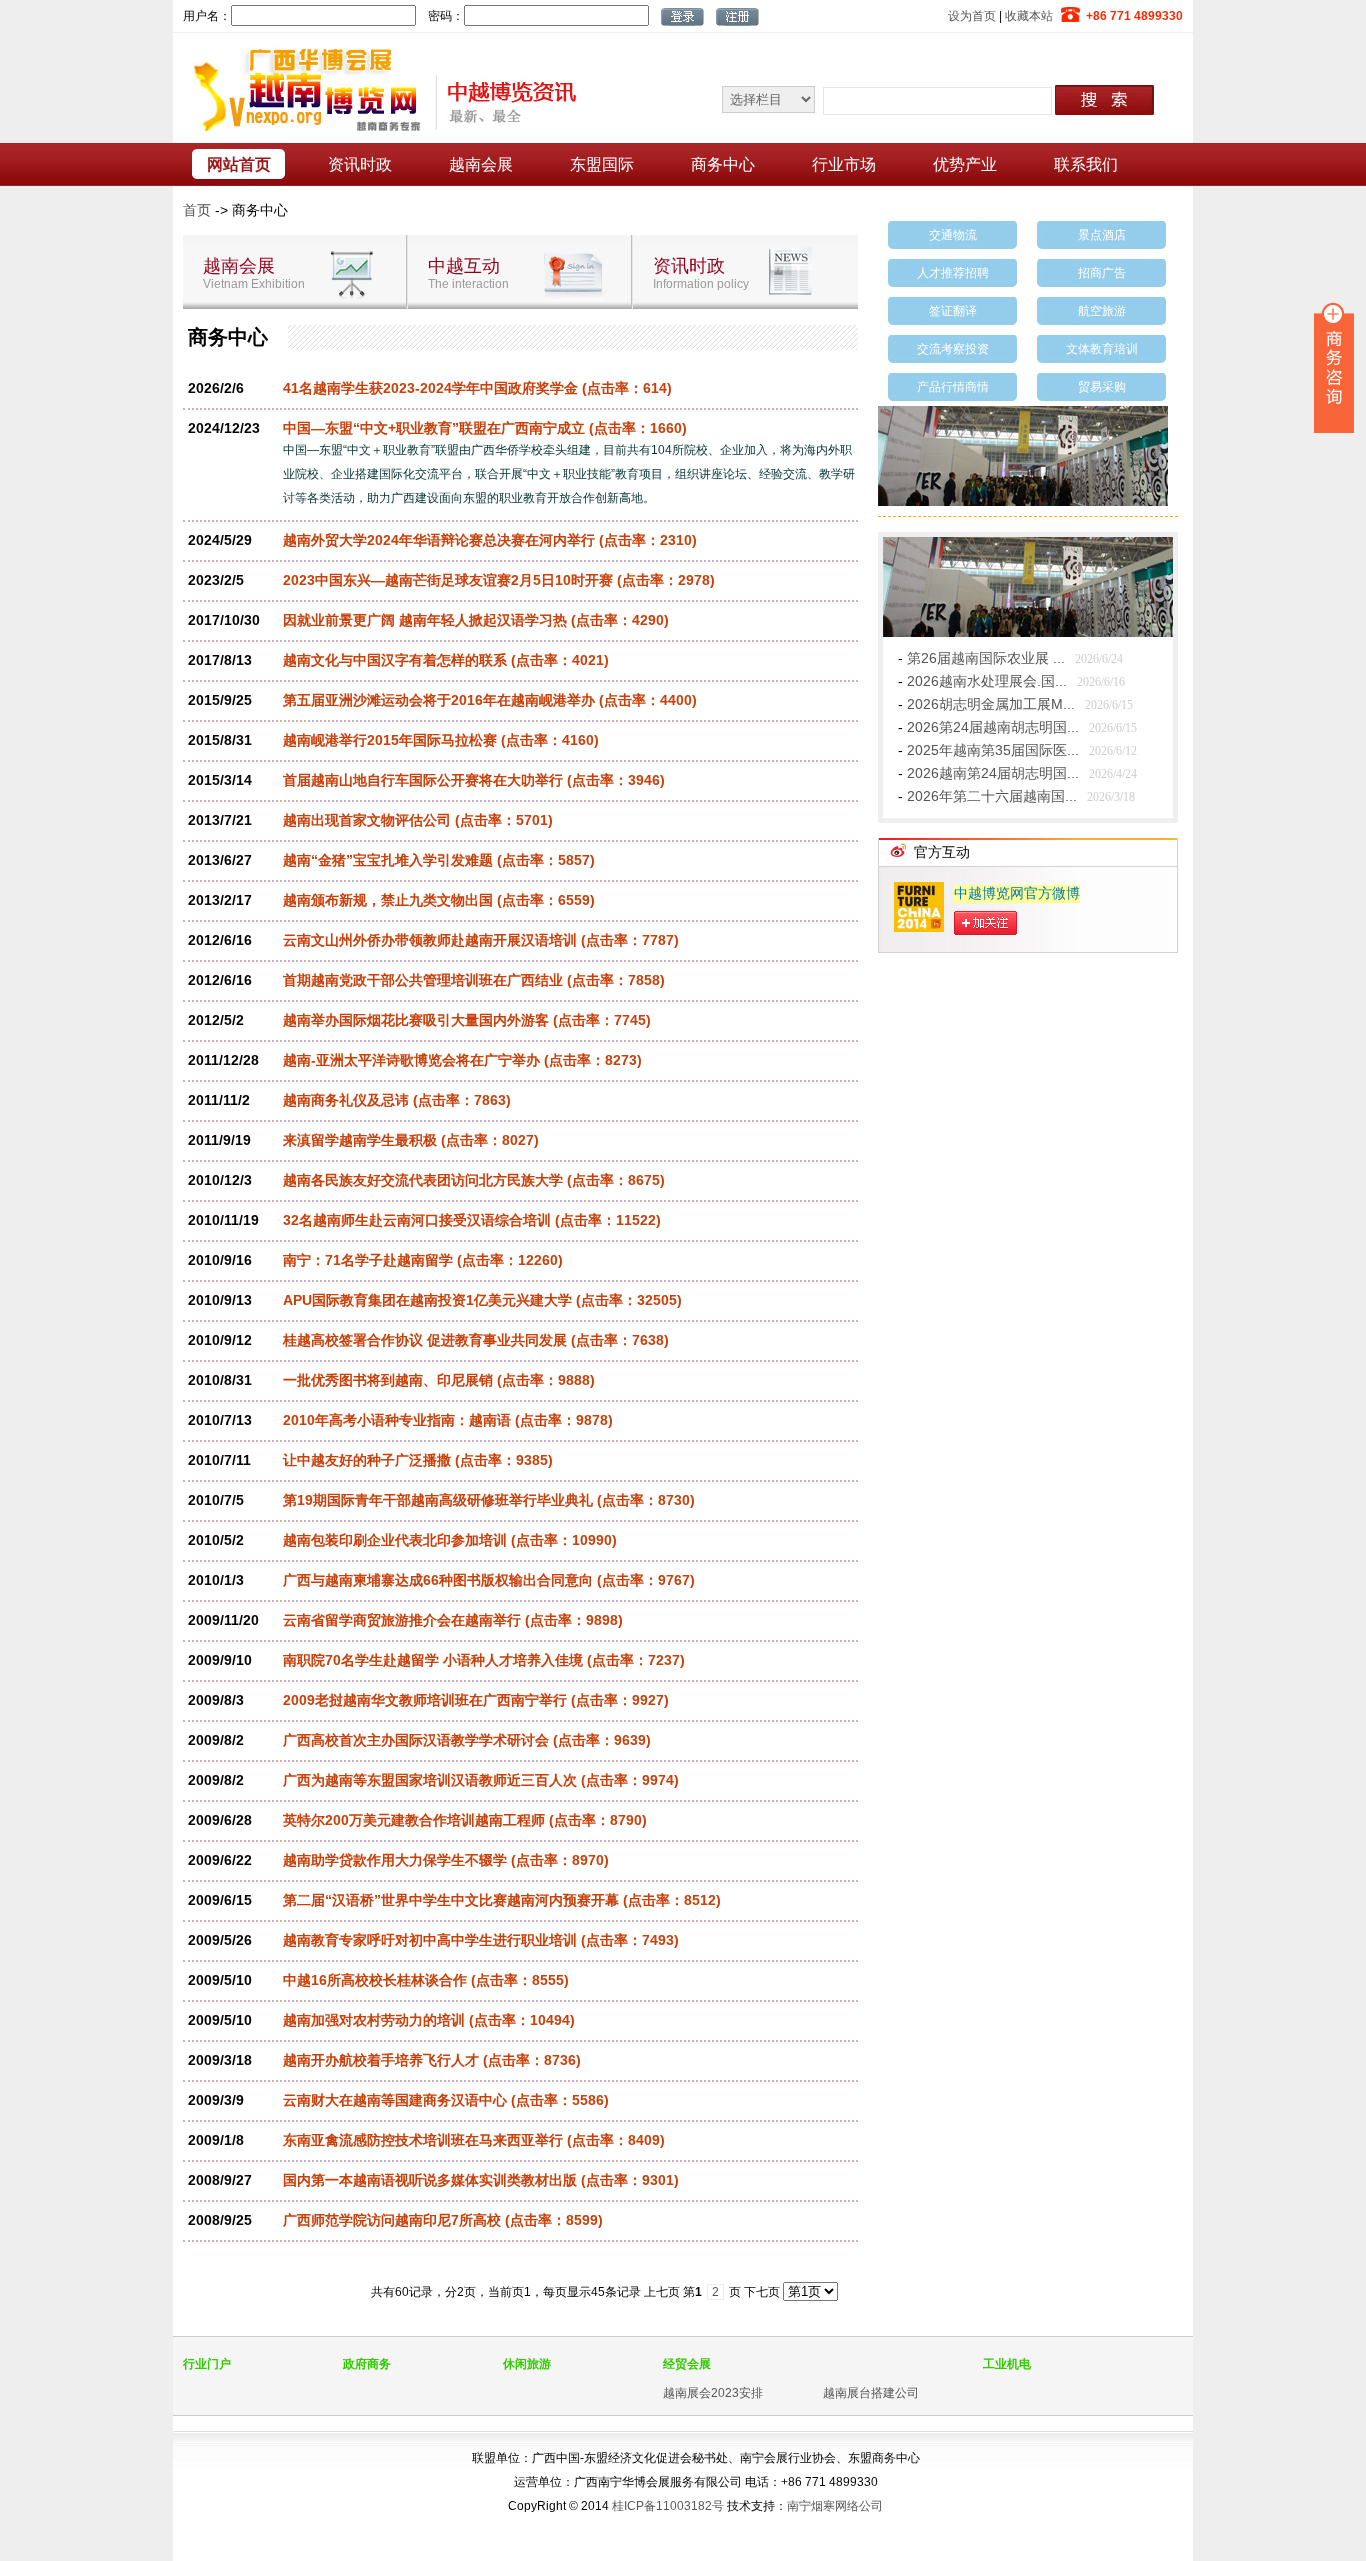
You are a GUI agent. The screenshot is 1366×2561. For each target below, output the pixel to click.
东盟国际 (602, 164)
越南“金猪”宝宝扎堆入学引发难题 (388, 860)
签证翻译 (953, 311)
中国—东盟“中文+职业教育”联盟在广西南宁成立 (434, 428)
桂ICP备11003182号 (668, 2506)
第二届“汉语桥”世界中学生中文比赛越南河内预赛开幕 (451, 1900)
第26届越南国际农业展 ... (986, 658)
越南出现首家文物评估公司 (367, 820)
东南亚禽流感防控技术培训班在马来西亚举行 (423, 2140)
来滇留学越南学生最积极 (360, 1140)
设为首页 (972, 16)
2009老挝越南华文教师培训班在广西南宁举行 (425, 1700)
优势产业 (965, 164)
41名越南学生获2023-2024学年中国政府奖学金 (430, 388)
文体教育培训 (1102, 349)
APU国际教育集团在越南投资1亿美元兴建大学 (427, 1300)
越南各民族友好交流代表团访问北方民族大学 (423, 1180)
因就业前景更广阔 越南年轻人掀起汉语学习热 (425, 620)
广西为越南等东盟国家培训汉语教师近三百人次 (430, 1780)
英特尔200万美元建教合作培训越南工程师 (414, 1820)
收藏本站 (1029, 16)
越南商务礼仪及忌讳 (346, 1100)
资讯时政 (360, 164)
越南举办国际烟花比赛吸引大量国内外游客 (416, 1020)
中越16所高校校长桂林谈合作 (375, 1980)
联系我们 (1086, 164)
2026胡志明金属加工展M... (991, 704)
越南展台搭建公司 (871, 2393)
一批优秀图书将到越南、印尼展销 (388, 1380)
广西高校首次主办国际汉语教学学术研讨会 (416, 1740)
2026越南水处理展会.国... (987, 681)
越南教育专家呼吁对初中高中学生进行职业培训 (430, 1940)
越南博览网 (378, 88)
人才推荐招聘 (953, 273)
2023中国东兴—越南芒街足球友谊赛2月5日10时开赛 (448, 580)
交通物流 (953, 235)
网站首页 (239, 164)
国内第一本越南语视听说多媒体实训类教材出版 (430, 2180)
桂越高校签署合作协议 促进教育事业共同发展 (425, 1340)
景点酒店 (1102, 235)
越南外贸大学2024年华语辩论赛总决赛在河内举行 (439, 540)
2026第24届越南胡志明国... (993, 727)
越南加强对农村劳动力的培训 (374, 2020)
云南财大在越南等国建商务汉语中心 (395, 2100)
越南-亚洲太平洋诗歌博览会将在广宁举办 (411, 1060)
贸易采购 (1102, 387)
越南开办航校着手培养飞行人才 (381, 2060)
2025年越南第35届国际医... (993, 750)
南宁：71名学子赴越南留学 (368, 1260)
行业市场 (844, 164)
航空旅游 (1102, 311)
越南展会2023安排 (713, 2393)
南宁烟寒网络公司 (835, 2506)
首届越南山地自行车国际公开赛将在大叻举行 (423, 780)
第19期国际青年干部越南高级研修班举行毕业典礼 (438, 1500)
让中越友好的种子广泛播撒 (367, 1460)
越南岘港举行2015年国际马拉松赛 (390, 740)
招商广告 (1102, 273)
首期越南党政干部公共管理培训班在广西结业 (423, 980)
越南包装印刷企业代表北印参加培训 (395, 1540)
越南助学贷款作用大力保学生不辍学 (395, 1860)
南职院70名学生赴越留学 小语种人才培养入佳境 (433, 1660)
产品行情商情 (953, 387)
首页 (197, 210)
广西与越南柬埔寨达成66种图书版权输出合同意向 (438, 1580)
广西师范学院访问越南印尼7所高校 (392, 2220)
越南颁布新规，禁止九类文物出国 (388, 900)
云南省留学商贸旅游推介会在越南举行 (402, 1620)
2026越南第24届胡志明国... (993, 773)
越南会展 (481, 164)
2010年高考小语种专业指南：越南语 (397, 1420)
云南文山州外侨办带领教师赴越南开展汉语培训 (430, 940)
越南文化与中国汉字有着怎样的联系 (395, 660)
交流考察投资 (953, 349)
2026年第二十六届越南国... (992, 796)
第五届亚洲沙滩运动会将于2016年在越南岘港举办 (439, 700)
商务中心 (723, 164)
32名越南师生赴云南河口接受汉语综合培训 (417, 1220)
